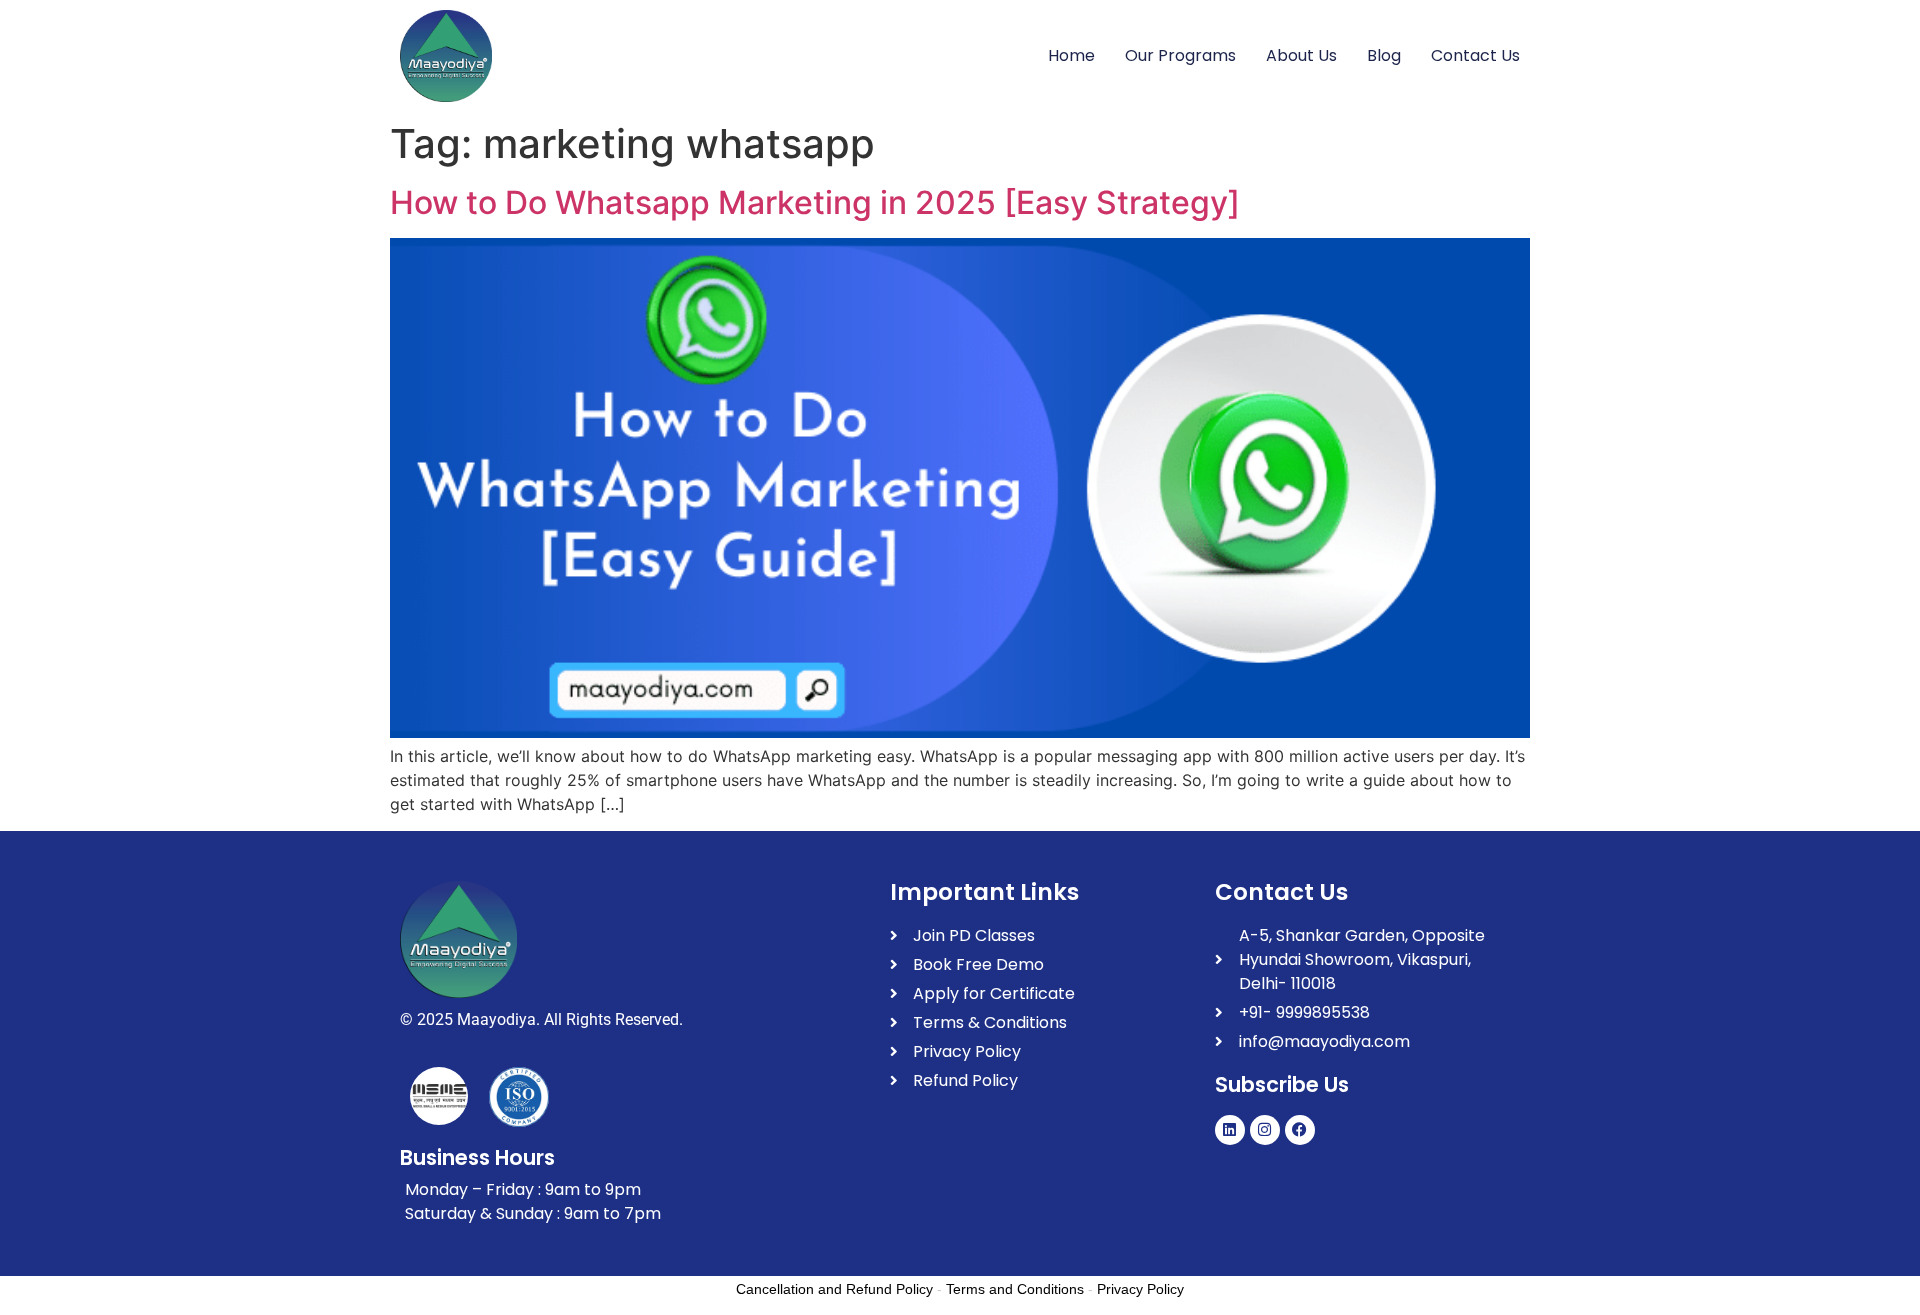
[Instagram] (1265, 1130)
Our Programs (1180, 55)
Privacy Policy (1140, 1289)
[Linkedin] (1230, 1130)
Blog (1384, 55)
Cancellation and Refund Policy (834, 1289)
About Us (1301, 55)
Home (1071, 55)
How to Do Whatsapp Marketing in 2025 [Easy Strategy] (815, 202)
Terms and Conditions (1015, 1289)
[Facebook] (1300, 1130)
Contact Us (1475, 55)
